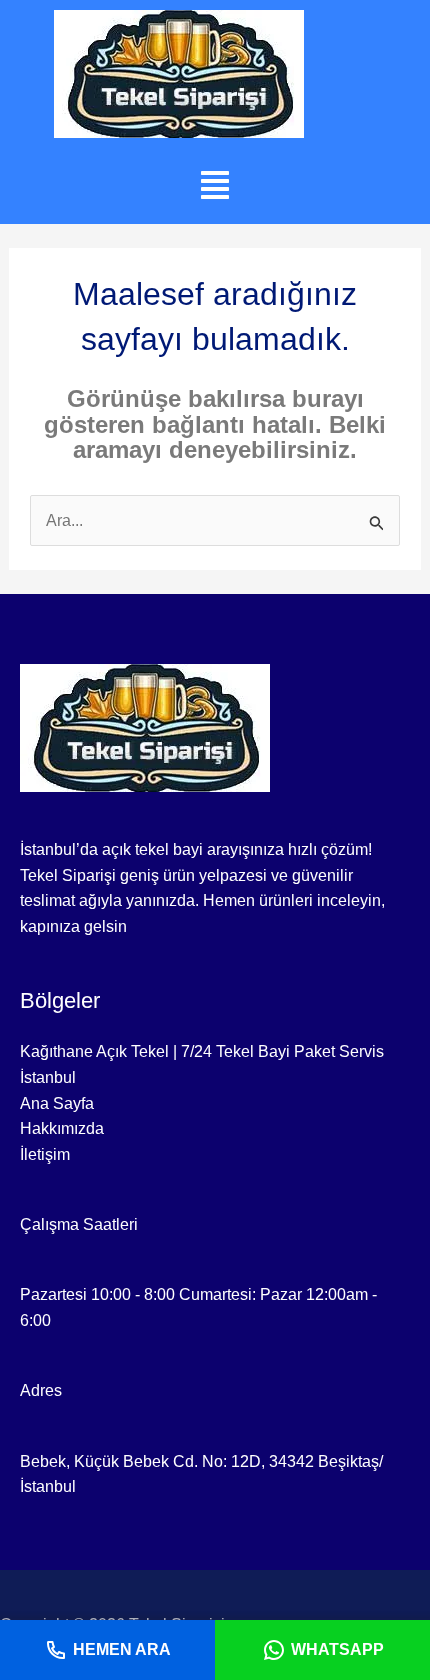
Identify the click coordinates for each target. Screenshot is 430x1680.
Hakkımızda (62, 1128)
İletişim (45, 1154)
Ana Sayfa (57, 1103)
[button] (215, 185)
